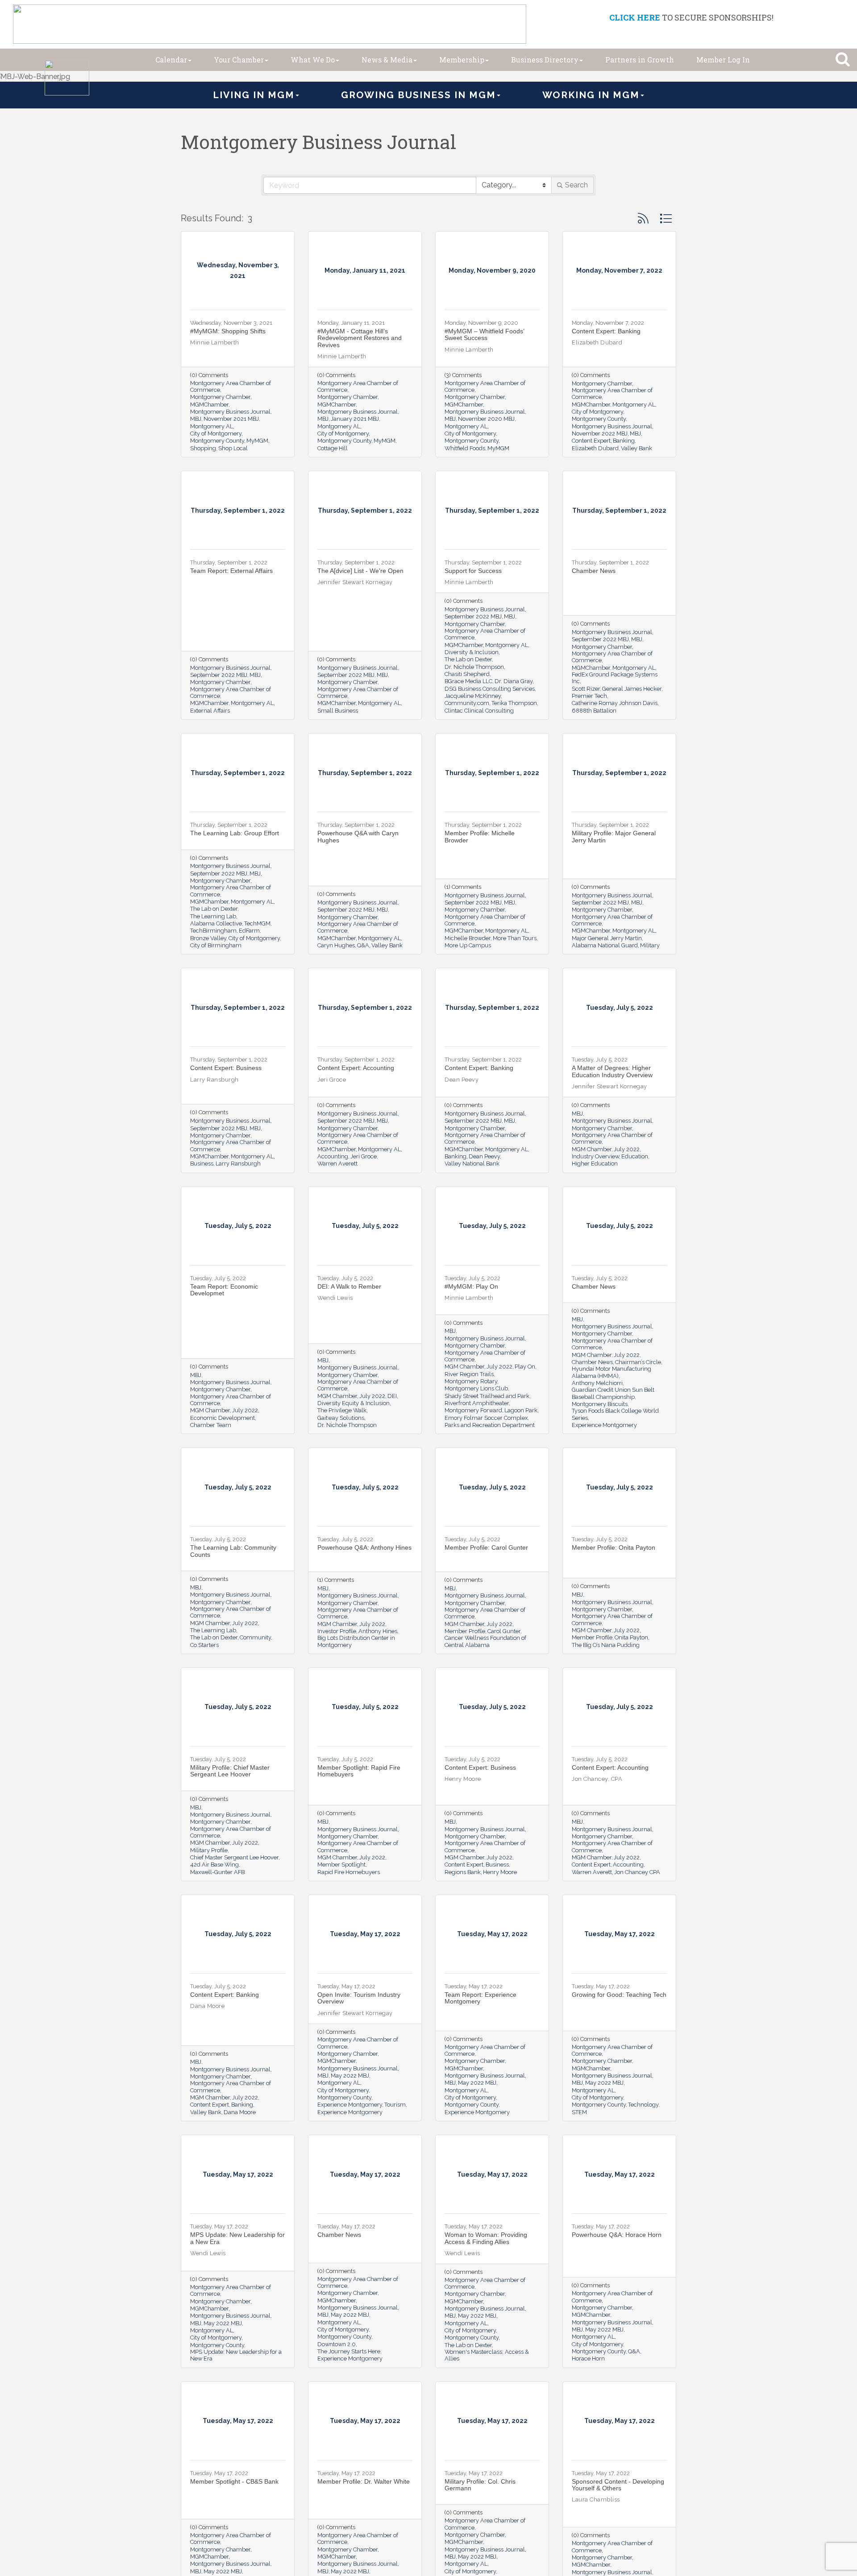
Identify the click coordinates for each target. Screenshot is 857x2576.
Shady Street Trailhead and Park (487, 1396)
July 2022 (627, 1149)
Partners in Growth (640, 60)
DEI (392, 1396)
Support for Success (473, 571)
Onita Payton (631, 1637)
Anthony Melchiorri (597, 1383)
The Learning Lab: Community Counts (233, 1551)
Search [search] (576, 185)
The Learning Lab (213, 916)
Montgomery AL (212, 426)
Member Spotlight (341, 1865)
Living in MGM (254, 95)
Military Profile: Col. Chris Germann (480, 2485)
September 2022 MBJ (219, 675)
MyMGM (257, 441)
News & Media (387, 60)
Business (202, 1164)
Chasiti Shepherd (467, 674)
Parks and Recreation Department (490, 1425)
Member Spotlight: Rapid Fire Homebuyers (359, 1771)
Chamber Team (211, 1425)
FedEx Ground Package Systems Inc (615, 678)
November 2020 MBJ (486, 419)
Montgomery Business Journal (230, 412)
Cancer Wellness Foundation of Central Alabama (485, 1641)
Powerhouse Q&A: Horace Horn (617, 2235)
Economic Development (223, 1418)
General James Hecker (632, 689)
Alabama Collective (216, 923)
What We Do (313, 60)
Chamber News (594, 571)
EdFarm (249, 931)
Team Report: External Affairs (231, 571)
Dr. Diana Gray (514, 681)
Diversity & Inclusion (472, 652)
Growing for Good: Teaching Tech (619, 1995)
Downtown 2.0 (337, 2344)
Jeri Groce (364, 1156)
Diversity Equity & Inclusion (354, 1403)
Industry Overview (595, 1156)
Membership (462, 60)
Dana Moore (240, 2112)
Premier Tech (589, 696)
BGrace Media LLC (468, 681)
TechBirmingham (213, 931)
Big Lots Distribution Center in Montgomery (356, 1641)
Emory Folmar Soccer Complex (486, 1418)
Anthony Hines (378, 1631)
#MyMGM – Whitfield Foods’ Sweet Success (484, 334)
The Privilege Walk (342, 1410)
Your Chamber (239, 60)
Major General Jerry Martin (607, 938)
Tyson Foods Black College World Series (615, 1414)
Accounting (333, 1156)
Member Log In (723, 60)
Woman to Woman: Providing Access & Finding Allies (486, 2238)
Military (650, 945)
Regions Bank (463, 1872)
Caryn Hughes (336, 945)
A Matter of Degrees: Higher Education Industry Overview (612, 1071)
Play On (525, 1367)
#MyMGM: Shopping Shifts (228, 331)
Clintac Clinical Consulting (479, 711)
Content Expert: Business (226, 1068)
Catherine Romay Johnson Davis (615, 703)
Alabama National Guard (605, 945)
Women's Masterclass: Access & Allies (487, 2355)
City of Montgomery (216, 433)
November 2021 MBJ (231, 419)
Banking (624, 441)
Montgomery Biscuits (600, 1404)
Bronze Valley (208, 938)
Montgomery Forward (473, 1410)
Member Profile (465, 1631)
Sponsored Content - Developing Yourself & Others (618, 2485)
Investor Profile (337, 1631)
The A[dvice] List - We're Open (360, 571)
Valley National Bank (472, 1164)
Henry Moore (500, 1872)
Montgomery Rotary (471, 1381)
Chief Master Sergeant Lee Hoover (234, 1857)
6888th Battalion (594, 711)
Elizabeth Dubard (595, 448)
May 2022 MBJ (350, 2076)
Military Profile (209, 1850)
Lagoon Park (521, 1410)
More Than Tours (515, 938)
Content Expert (591, 441)
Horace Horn (588, 2358)
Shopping (203, 448)
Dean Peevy (484, 1156)
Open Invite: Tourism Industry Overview (359, 1998)
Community (255, 1637)
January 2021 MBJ (355, 419)
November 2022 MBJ (600, 433)
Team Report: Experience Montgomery (481, 1998)
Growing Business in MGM (418, 95)
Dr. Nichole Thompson (474, 667)
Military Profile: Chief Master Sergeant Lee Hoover (230, 1771)
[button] (643, 218)
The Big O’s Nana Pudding (606, 1645)
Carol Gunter (504, 1631)
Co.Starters (204, 1645)
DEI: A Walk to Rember (349, 1286)
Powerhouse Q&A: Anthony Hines (364, 1547)
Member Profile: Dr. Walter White (364, 2481)
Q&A (363, 945)
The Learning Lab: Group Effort (235, 833)
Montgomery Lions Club (476, 1388)
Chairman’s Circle (638, 1362)
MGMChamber (209, 404)
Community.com (467, 703)
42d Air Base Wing (214, 1865)
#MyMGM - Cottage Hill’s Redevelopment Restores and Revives (360, 338)
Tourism (395, 2105)
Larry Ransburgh (238, 1164)
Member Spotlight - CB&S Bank (234, 2481)
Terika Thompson (514, 703)
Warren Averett (337, 1164)
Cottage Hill (333, 448)
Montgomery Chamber (220, 397)
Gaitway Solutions (341, 1418)
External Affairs (210, 711)
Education (635, 1156)
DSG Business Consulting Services (490, 689)
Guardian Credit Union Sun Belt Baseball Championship (613, 1393)
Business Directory (545, 60)
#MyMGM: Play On (471, 1286)
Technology (643, 2105)
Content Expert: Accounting (356, 1068)
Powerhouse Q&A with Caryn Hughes (358, 836)
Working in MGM (591, 95)
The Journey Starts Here (349, 2351)
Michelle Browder (468, 938)
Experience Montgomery (604, 1425)
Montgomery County (217, 441)
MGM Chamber (592, 1149)
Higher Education (595, 1164)
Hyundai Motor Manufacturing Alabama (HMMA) (612, 1372)
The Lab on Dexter (468, 659)
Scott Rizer (586, 689)
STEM (579, 2112)
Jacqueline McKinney (473, 696)
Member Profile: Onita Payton (614, 1547)
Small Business (338, 711)
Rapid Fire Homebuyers (349, 1872)
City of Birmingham (216, 945)
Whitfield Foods (465, 448)
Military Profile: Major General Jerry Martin (614, 836)
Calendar (171, 60)
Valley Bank (637, 448)
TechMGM (257, 923)
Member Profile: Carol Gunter (486, 1547)
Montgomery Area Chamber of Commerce (231, 386)
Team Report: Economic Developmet (224, 1290)
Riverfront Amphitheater (477, 1403)
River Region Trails (469, 1374)
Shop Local (233, 448)
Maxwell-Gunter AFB (217, 1872)
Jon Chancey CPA (637, 1872)
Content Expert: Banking (606, 331)
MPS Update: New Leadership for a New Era (237, 2238)
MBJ (196, 419)
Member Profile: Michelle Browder (480, 836)
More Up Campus (468, 945)
